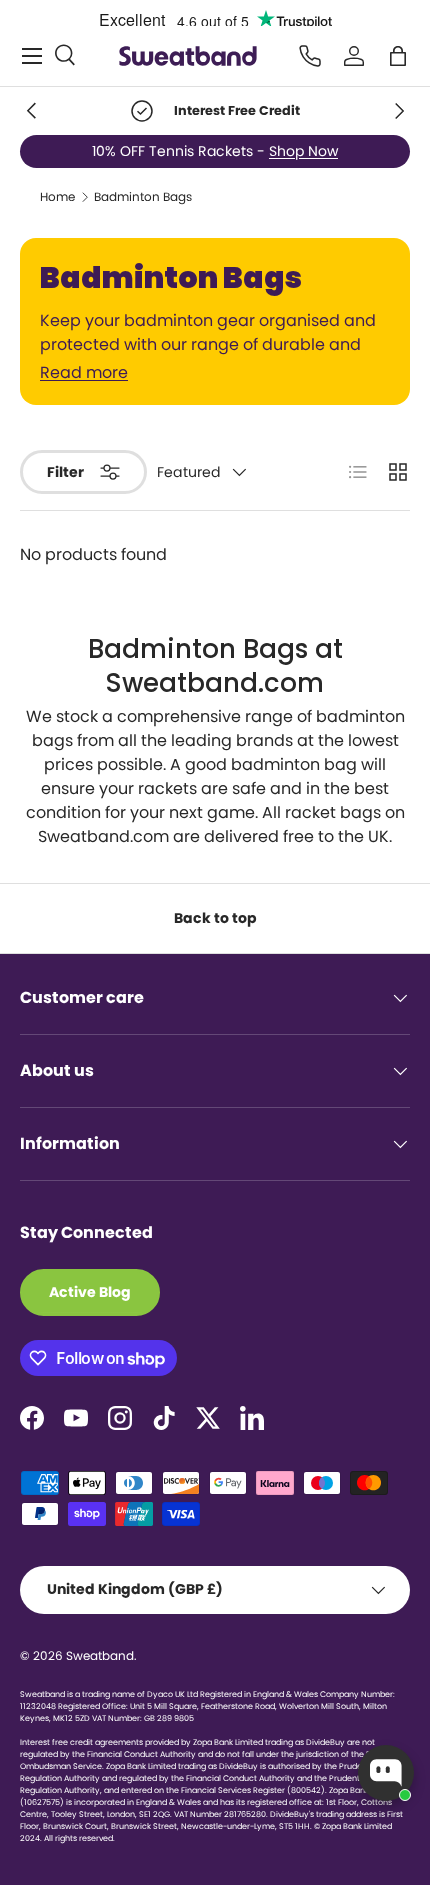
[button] (398, 56)
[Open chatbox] (386, 1773)
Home (57, 197)
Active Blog (90, 1292)
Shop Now (303, 151)
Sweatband (100, 1655)
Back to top (215, 918)
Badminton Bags (143, 197)
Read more (84, 372)
